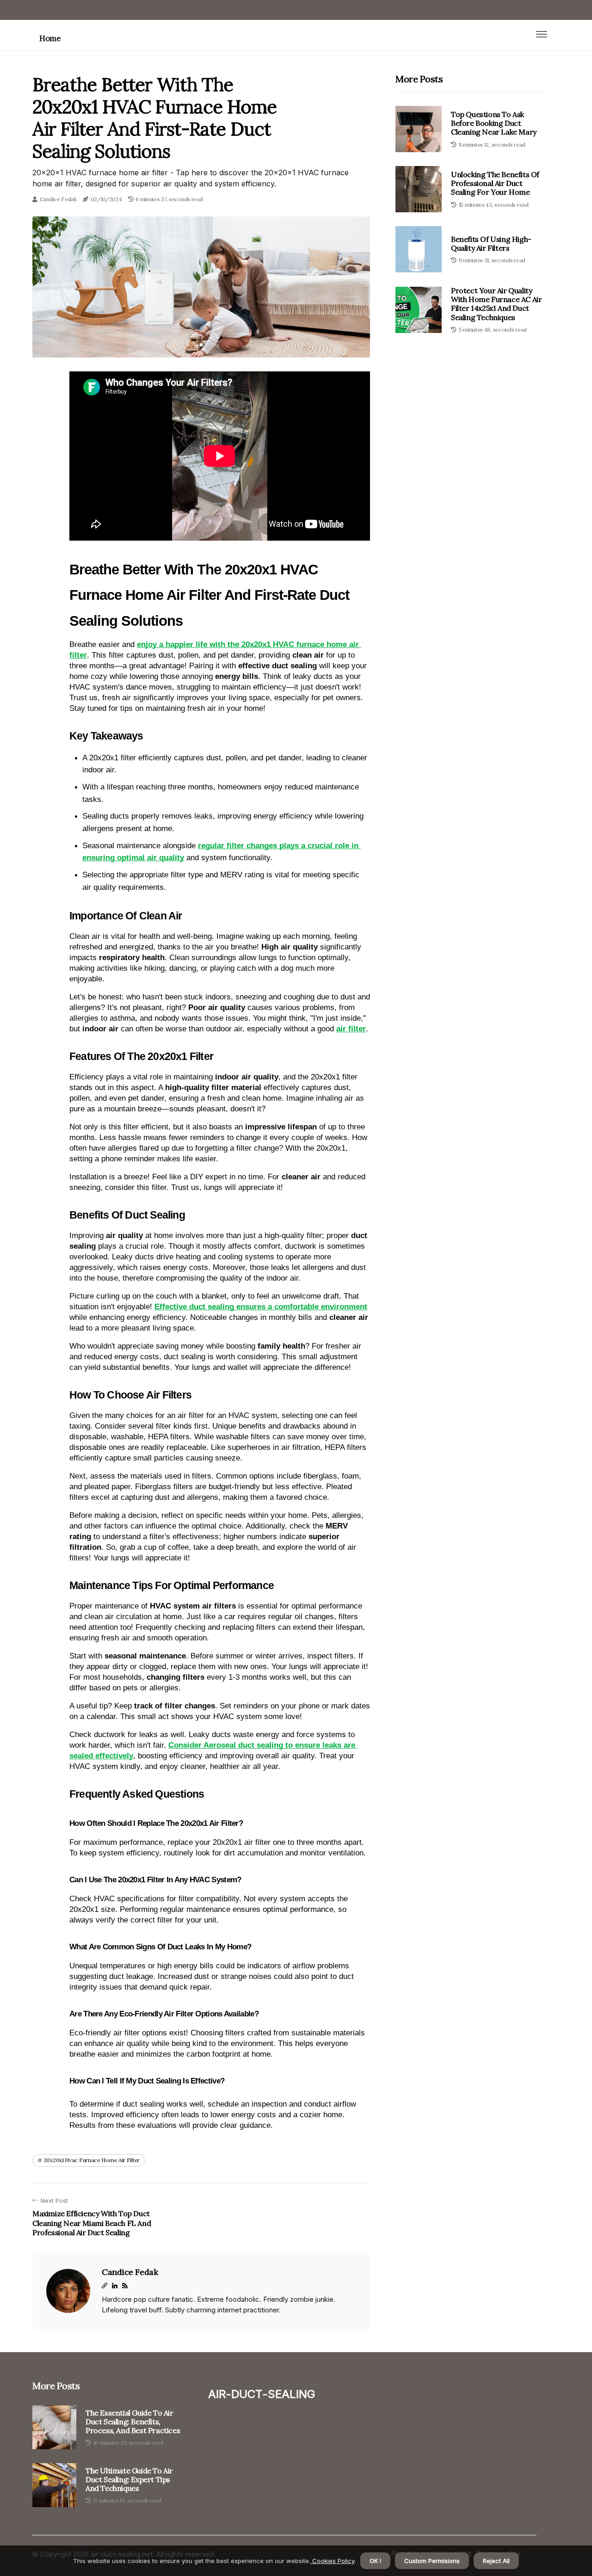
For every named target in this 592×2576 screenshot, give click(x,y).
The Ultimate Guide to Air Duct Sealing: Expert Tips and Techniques (129, 2480)
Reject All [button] (496, 2561)
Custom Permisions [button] (432, 2561)
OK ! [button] (375, 2561)
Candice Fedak (58, 199)
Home (50, 38)
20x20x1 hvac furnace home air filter (92, 2160)
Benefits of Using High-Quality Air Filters (491, 243)
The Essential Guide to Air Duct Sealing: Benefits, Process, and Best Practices (133, 2422)
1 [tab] (201, 345)
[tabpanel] (201, 287)
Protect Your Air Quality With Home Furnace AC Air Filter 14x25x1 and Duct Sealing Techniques (496, 304)
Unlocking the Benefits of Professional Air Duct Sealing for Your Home (495, 183)
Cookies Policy (332, 2561)
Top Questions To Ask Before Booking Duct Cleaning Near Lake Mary (494, 123)
